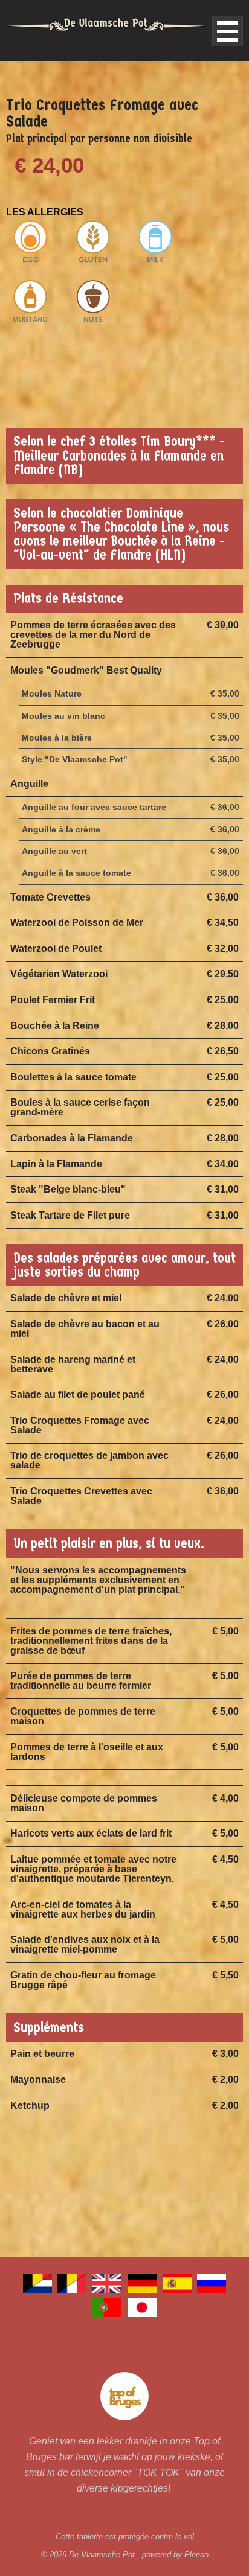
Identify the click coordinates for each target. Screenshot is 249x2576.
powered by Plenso (175, 2555)
